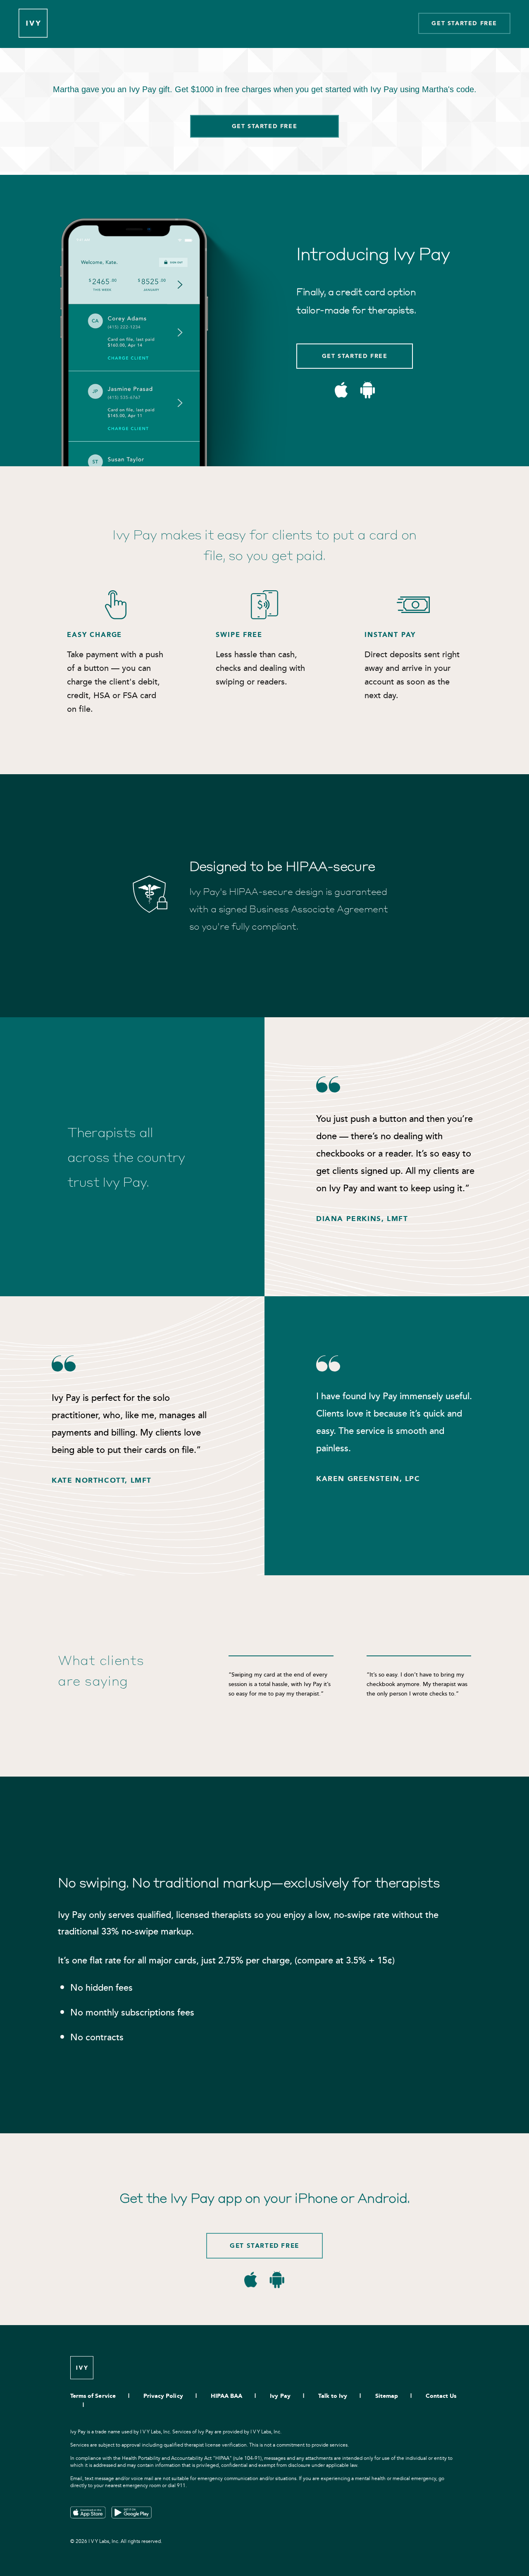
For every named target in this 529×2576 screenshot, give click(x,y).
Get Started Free (464, 23)
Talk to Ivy (333, 2396)
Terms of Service (93, 2396)
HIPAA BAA (226, 2396)
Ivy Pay (280, 2396)
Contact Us (441, 2396)
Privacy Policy (163, 2396)
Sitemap (387, 2396)
